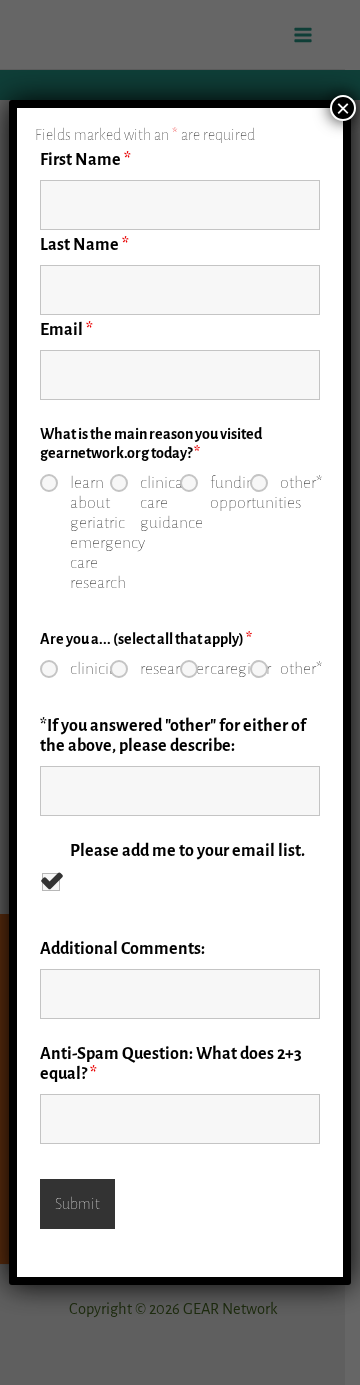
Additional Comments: (122, 949)
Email (66, 330)
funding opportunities (230, 493)
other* (300, 483)
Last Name (84, 245)
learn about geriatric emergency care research (90, 533)
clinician (90, 669)
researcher (160, 669)
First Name (85, 160)
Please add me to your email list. (187, 851)
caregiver (230, 669)
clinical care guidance (160, 503)
